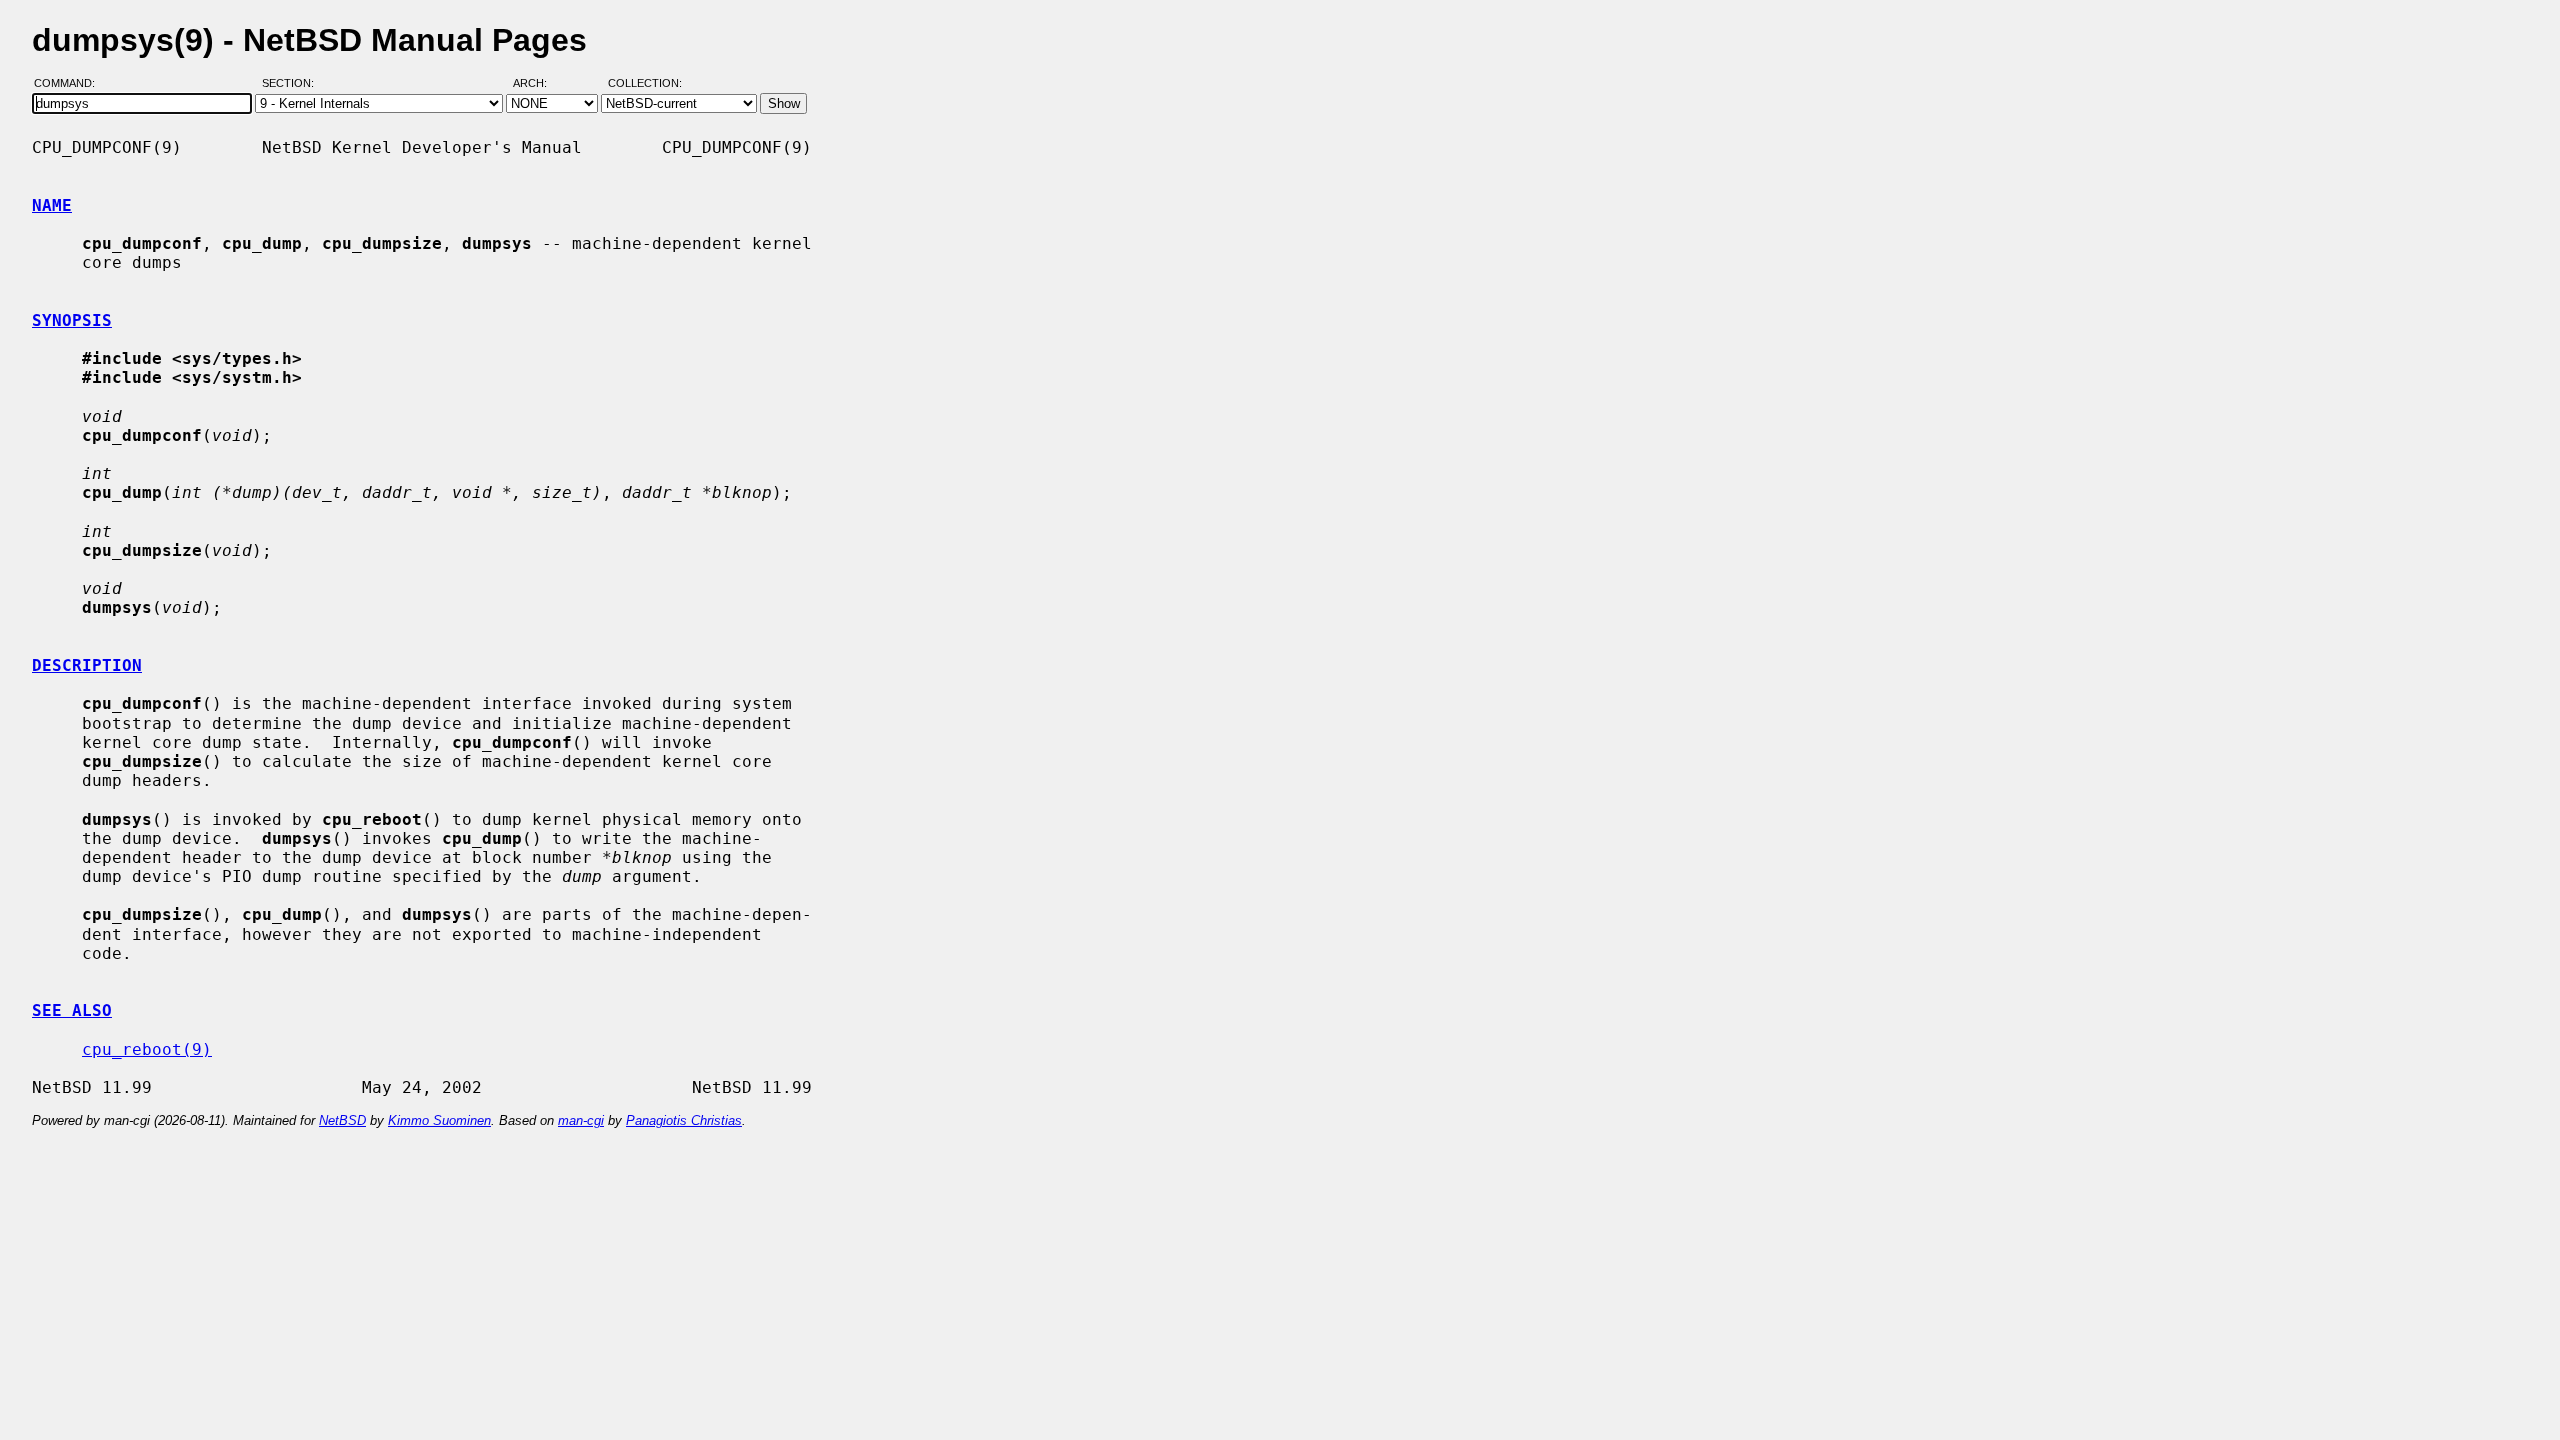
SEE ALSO (72, 1010)
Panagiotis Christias (684, 1120)
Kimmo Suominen (439, 1120)
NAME (52, 205)
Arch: (539, 83)
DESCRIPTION (87, 665)
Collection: (645, 83)
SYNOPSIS (72, 320)
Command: (70, 83)
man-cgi (581, 1120)
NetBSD (342, 1120)
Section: (292, 83)
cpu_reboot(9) (147, 1049)
